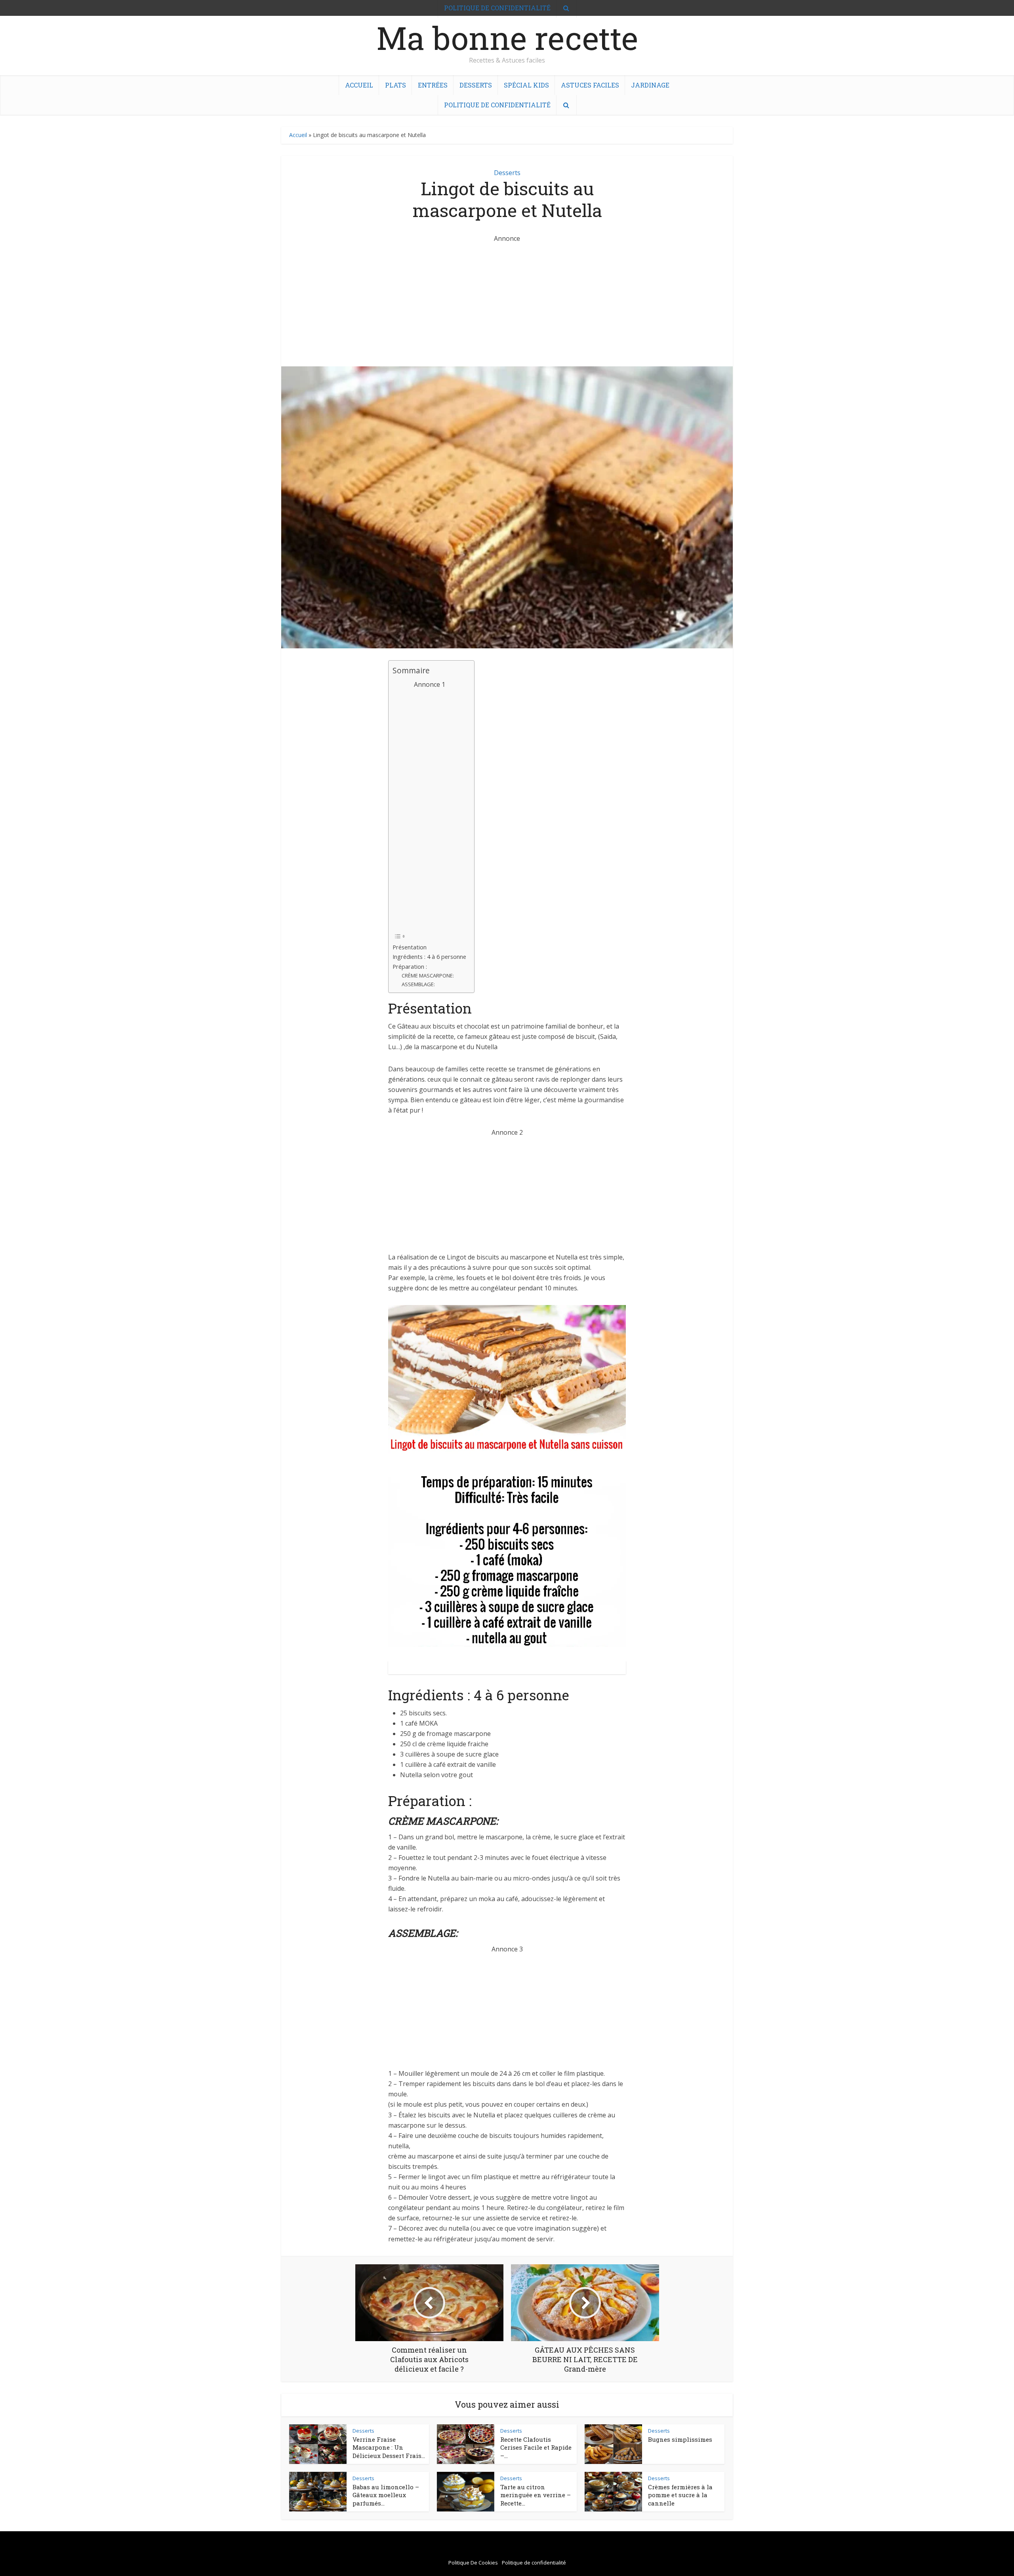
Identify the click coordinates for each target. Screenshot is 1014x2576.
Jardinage (650, 85)
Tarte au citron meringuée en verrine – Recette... (536, 2495)
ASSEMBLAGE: (418, 984)
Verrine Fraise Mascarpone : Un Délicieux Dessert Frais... (389, 2447)
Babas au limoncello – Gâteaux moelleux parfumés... (386, 2495)
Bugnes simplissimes (680, 2439)
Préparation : (410, 967)
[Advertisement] (507, 299)
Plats (395, 85)
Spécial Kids (526, 85)
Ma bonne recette (507, 38)
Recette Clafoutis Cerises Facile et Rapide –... (536, 2447)
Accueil (359, 85)
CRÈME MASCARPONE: (428, 976)
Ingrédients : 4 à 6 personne (429, 957)
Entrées (433, 85)
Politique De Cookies (473, 2563)
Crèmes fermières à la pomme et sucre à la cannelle (680, 2495)
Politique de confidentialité (497, 105)
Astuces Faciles (590, 85)
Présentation (410, 947)
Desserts (476, 85)
